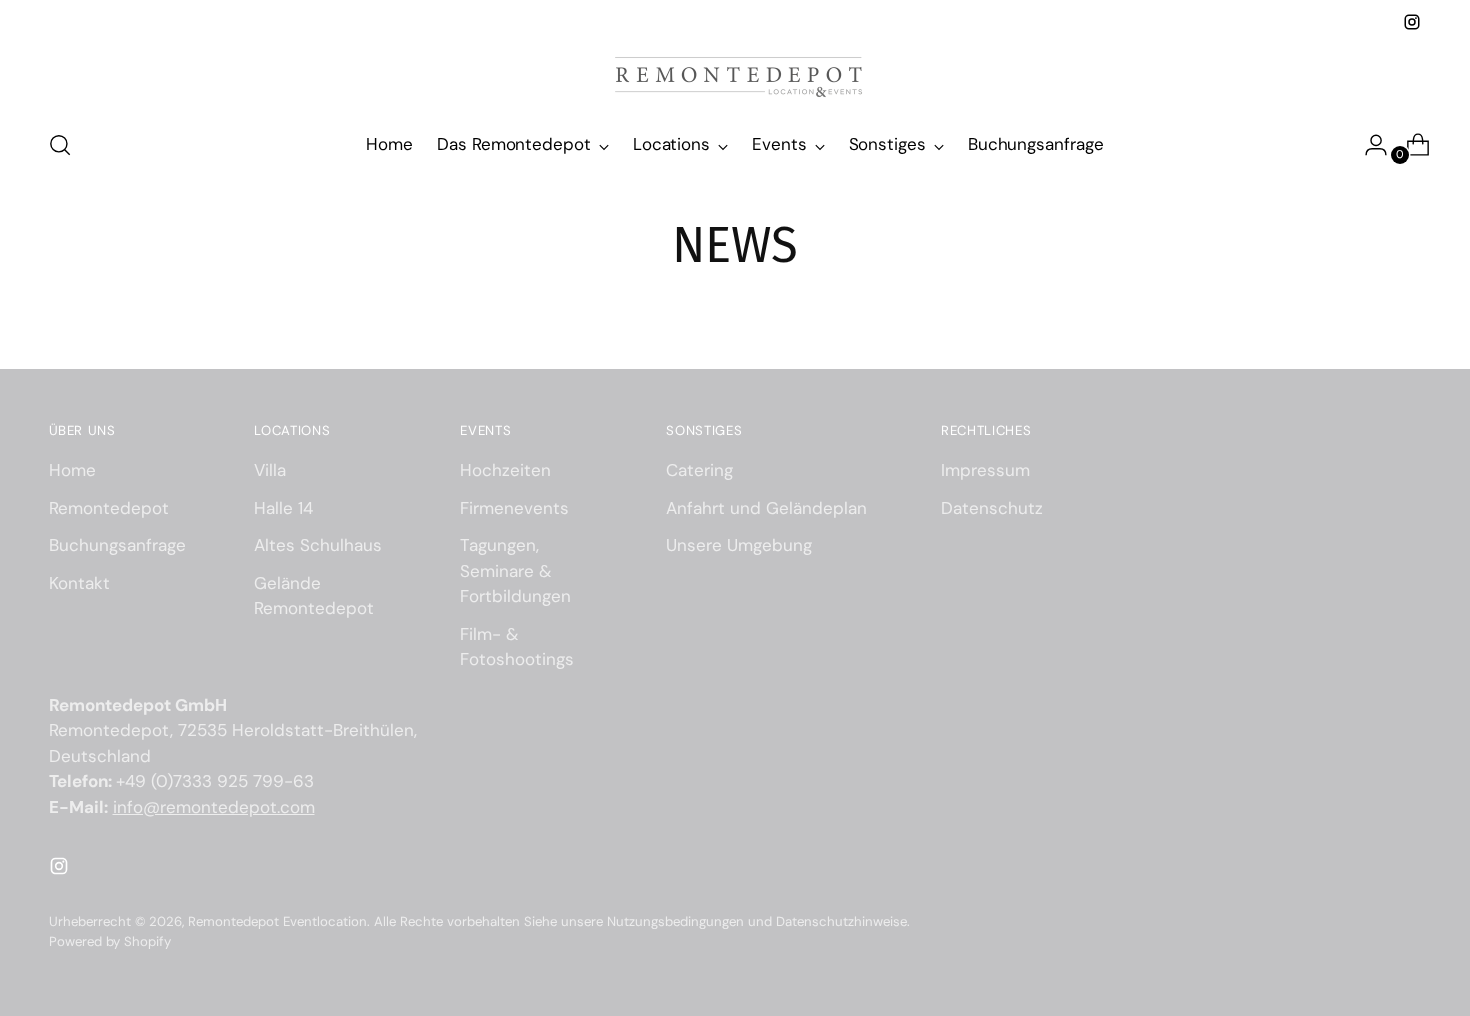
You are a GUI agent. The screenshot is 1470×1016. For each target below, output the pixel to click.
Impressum (985, 470)
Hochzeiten (505, 470)
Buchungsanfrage (117, 545)
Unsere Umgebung (739, 545)
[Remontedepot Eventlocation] (735, 73)
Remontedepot (109, 508)
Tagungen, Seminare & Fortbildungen (515, 570)
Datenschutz (992, 508)
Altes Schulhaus (318, 545)
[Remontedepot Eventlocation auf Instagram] (1412, 22)
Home (72, 470)
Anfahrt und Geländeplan (766, 508)
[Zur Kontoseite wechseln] (1368, 145)
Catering (699, 470)
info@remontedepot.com (214, 807)
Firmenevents (514, 508)
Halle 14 (283, 508)
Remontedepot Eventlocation (277, 921)
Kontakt (79, 583)
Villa (270, 470)
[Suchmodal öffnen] (60, 145)
